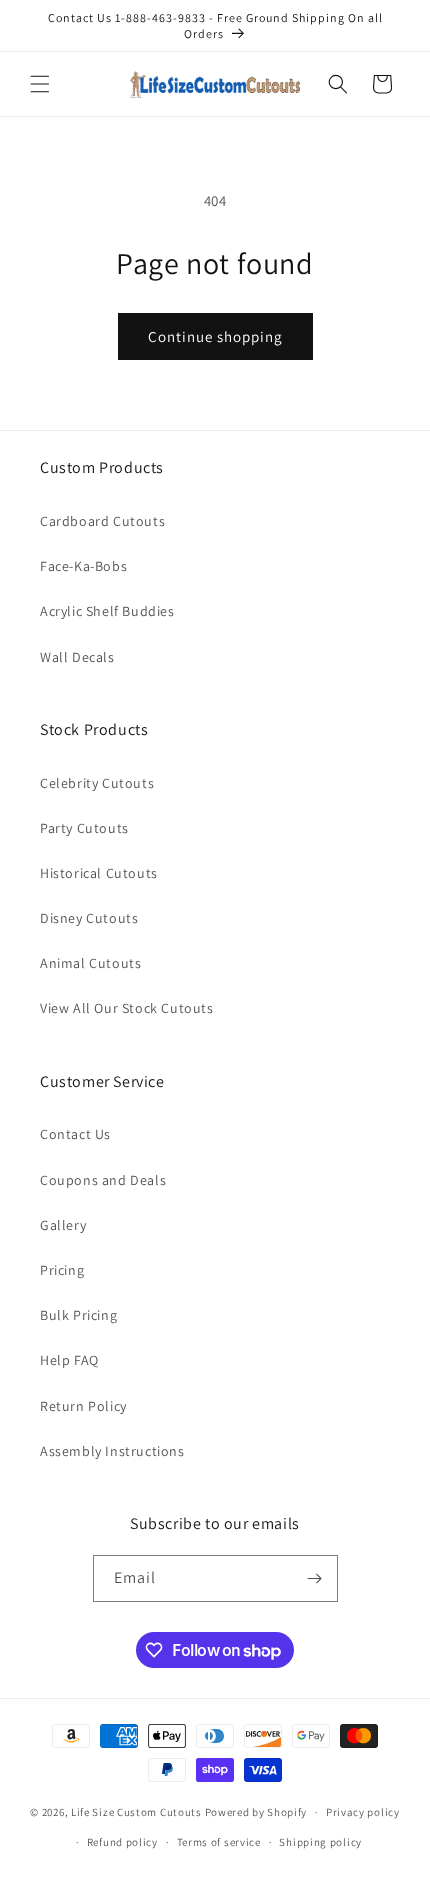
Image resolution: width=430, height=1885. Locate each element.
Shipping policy (320, 1842)
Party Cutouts (84, 828)
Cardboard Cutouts (102, 521)
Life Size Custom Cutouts (136, 1812)
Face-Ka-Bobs (83, 566)
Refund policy (122, 1842)
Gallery (63, 1225)
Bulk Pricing (78, 1315)
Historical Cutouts (99, 873)
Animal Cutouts (90, 963)
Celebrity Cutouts (97, 783)
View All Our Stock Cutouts (127, 1008)
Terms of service (219, 1842)
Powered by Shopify (256, 1812)
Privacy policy (363, 1812)
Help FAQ (69, 1360)
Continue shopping (215, 336)
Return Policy (83, 1406)
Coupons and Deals (103, 1180)
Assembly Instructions (112, 1451)
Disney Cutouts (89, 918)
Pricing (62, 1270)
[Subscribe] (315, 1578)
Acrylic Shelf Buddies (107, 611)
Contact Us (75, 1134)
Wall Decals (77, 657)
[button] (40, 84)
